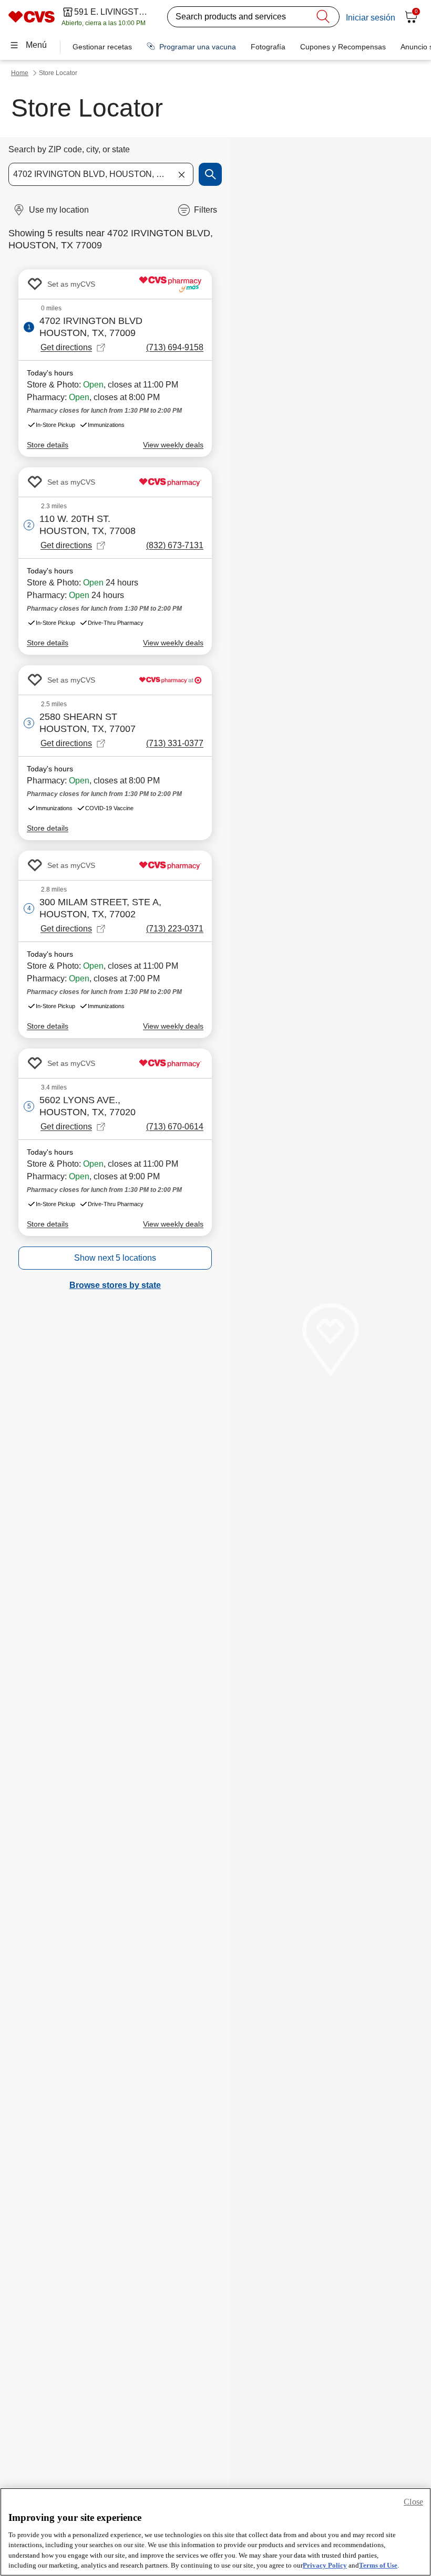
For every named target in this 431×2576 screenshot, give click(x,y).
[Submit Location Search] (210, 174)
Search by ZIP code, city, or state (69, 149)
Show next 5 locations (115, 1258)
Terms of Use (378, 2565)
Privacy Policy (325, 2565)
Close (413, 2502)
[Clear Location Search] (181, 174)
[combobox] (101, 174)
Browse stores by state (115, 1285)
